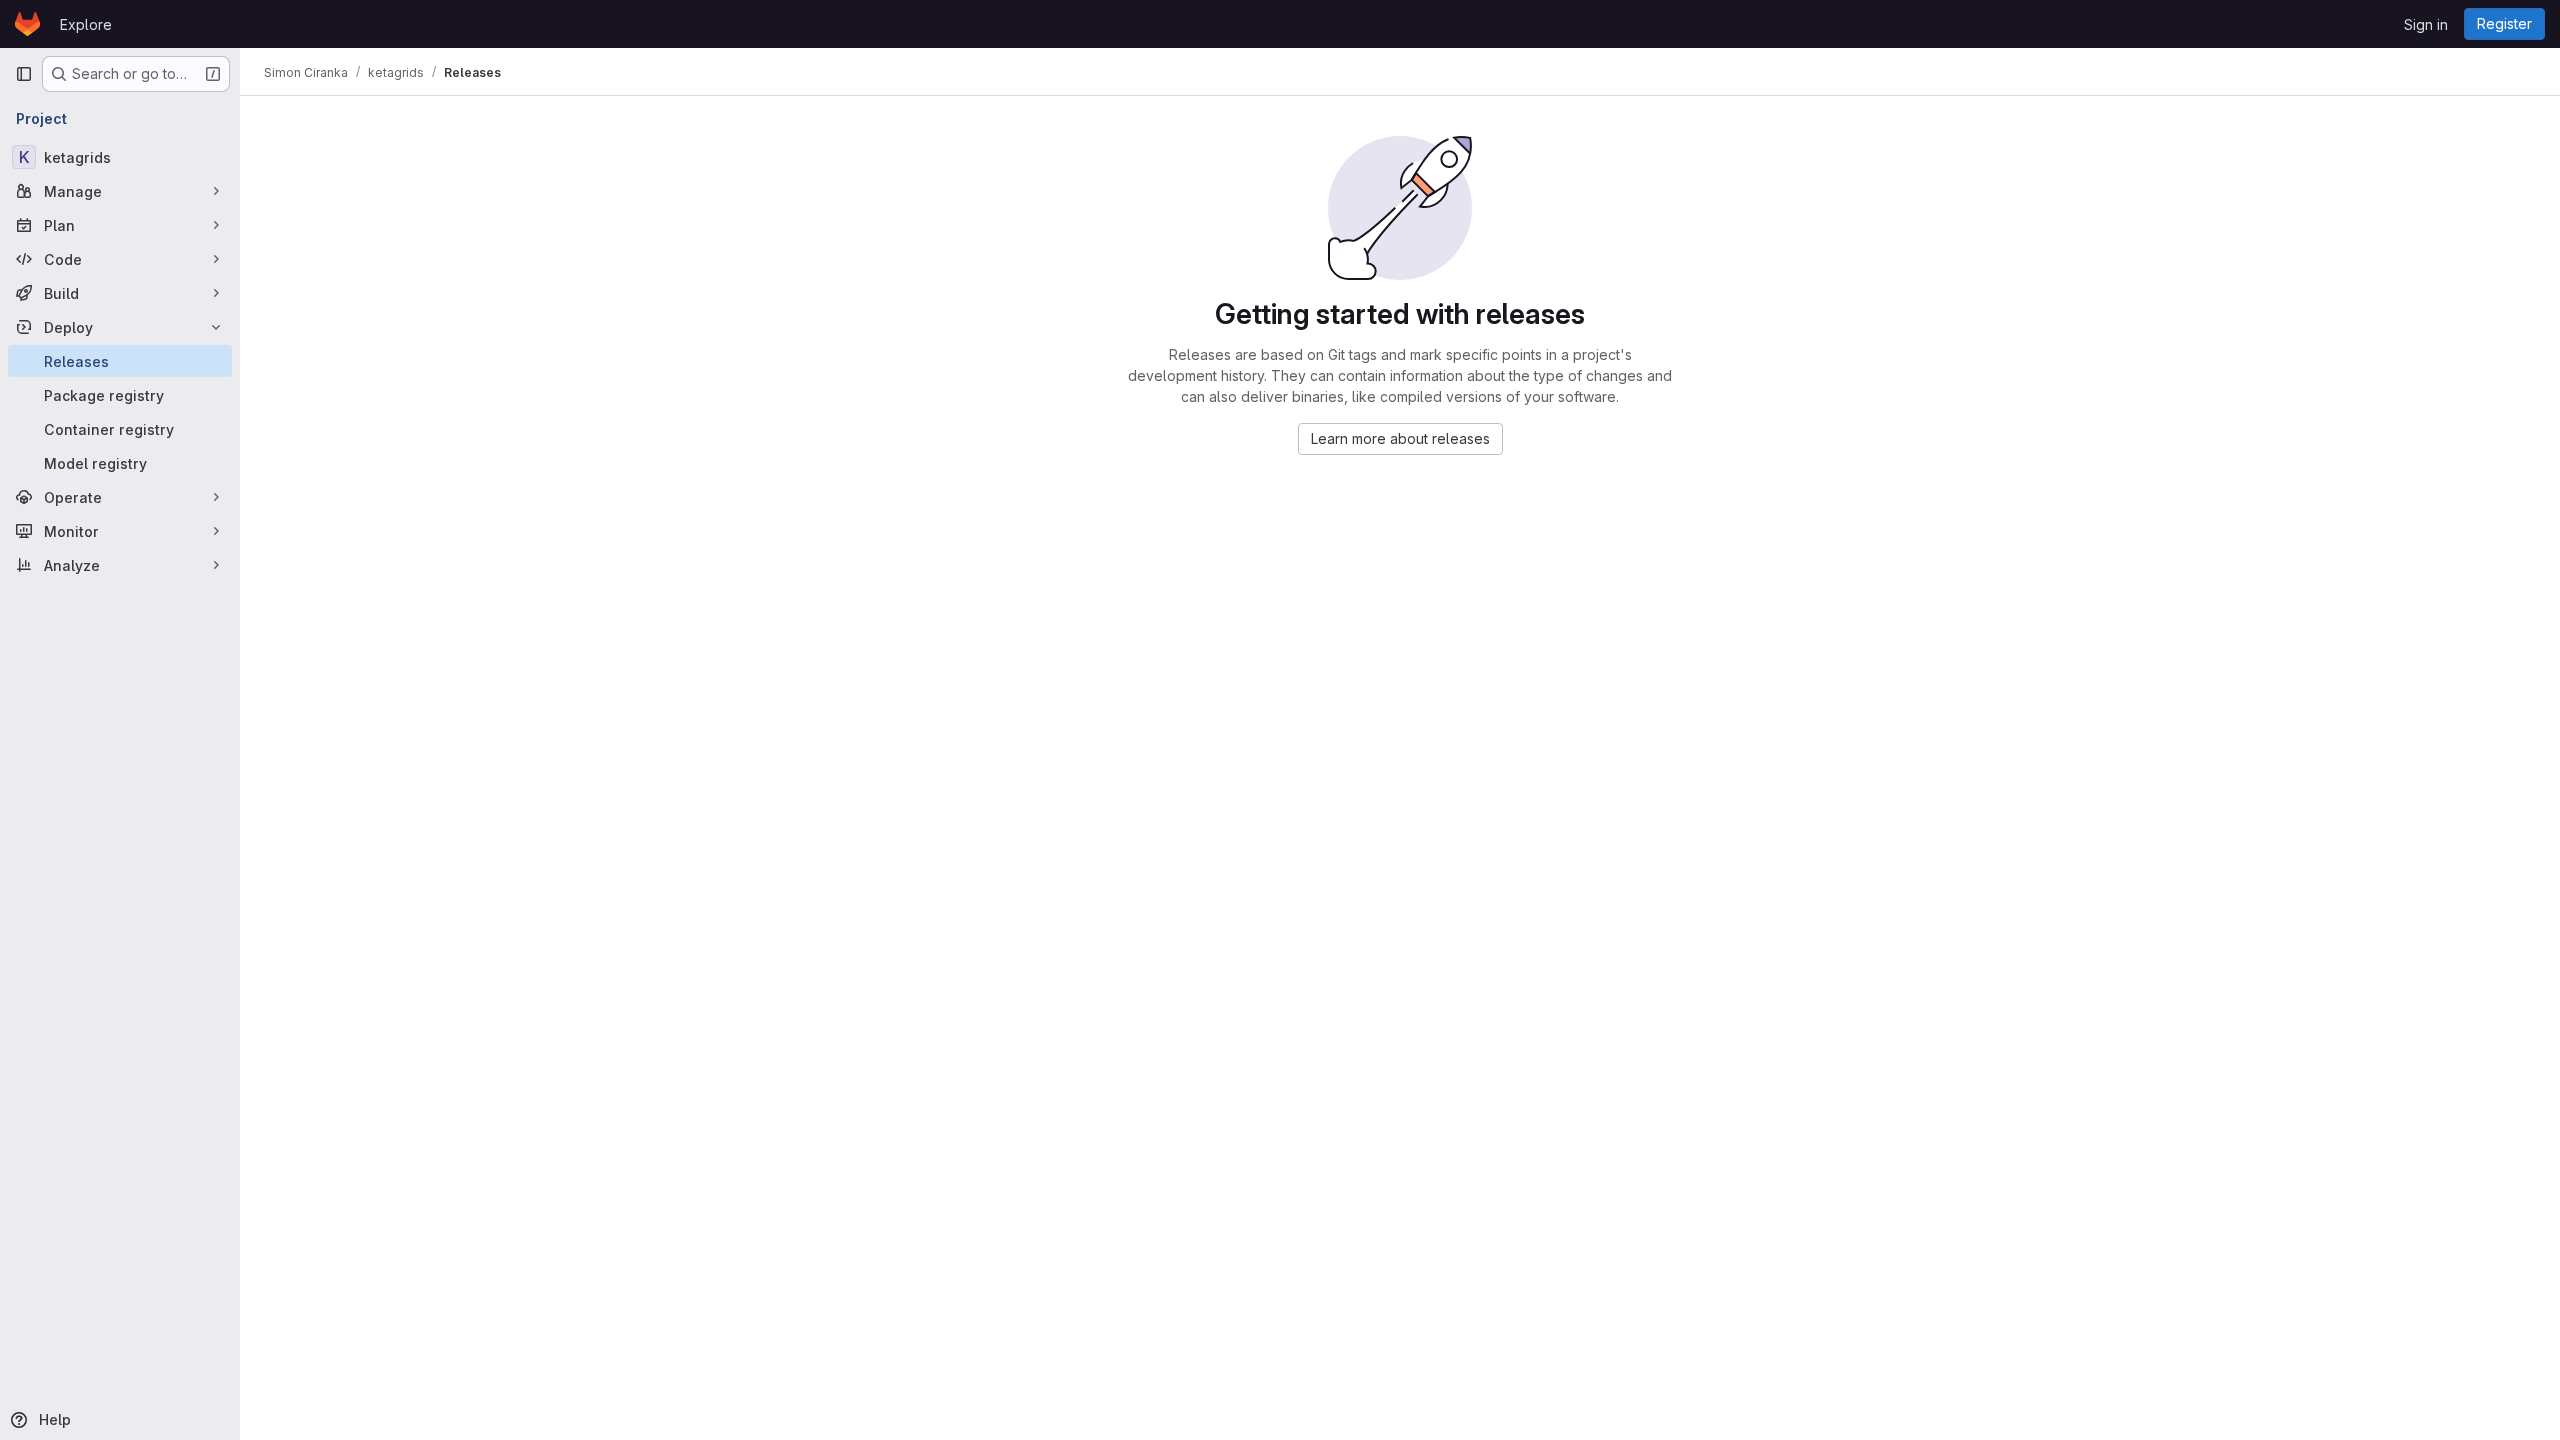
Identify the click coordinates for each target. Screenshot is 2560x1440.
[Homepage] (27, 24)
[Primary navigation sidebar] (24, 74)
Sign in (2426, 24)
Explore (86, 24)
